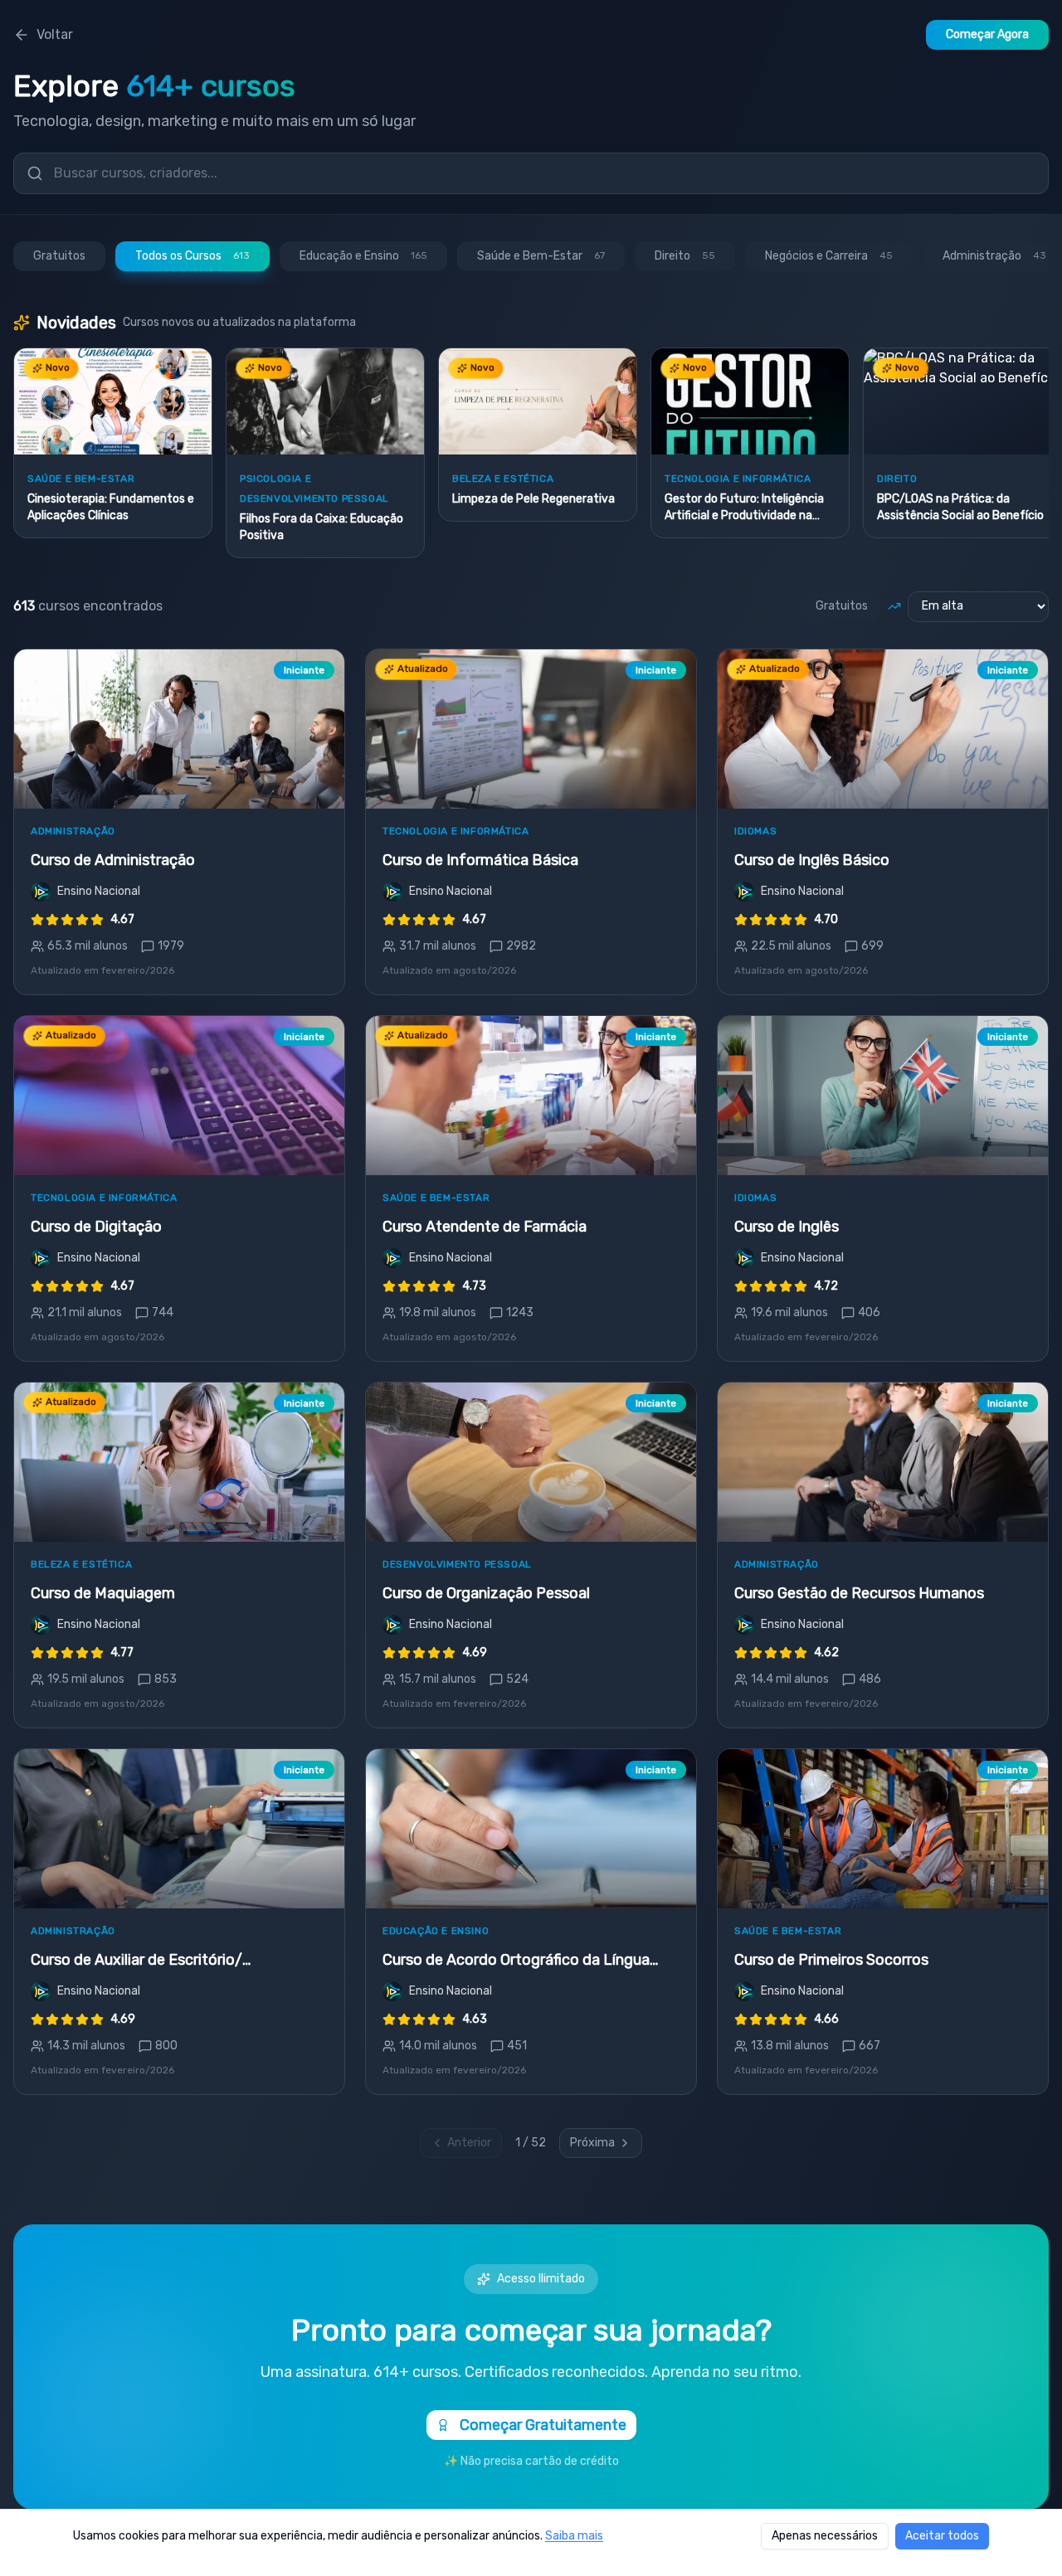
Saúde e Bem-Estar (541, 256)
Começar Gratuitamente (543, 2425)
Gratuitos (59, 256)
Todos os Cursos (192, 256)
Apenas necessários (825, 2536)
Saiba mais (574, 2536)
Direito (685, 256)
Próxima (592, 2143)
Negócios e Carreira (829, 256)
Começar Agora (987, 34)
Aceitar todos (942, 2536)
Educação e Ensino (363, 256)
